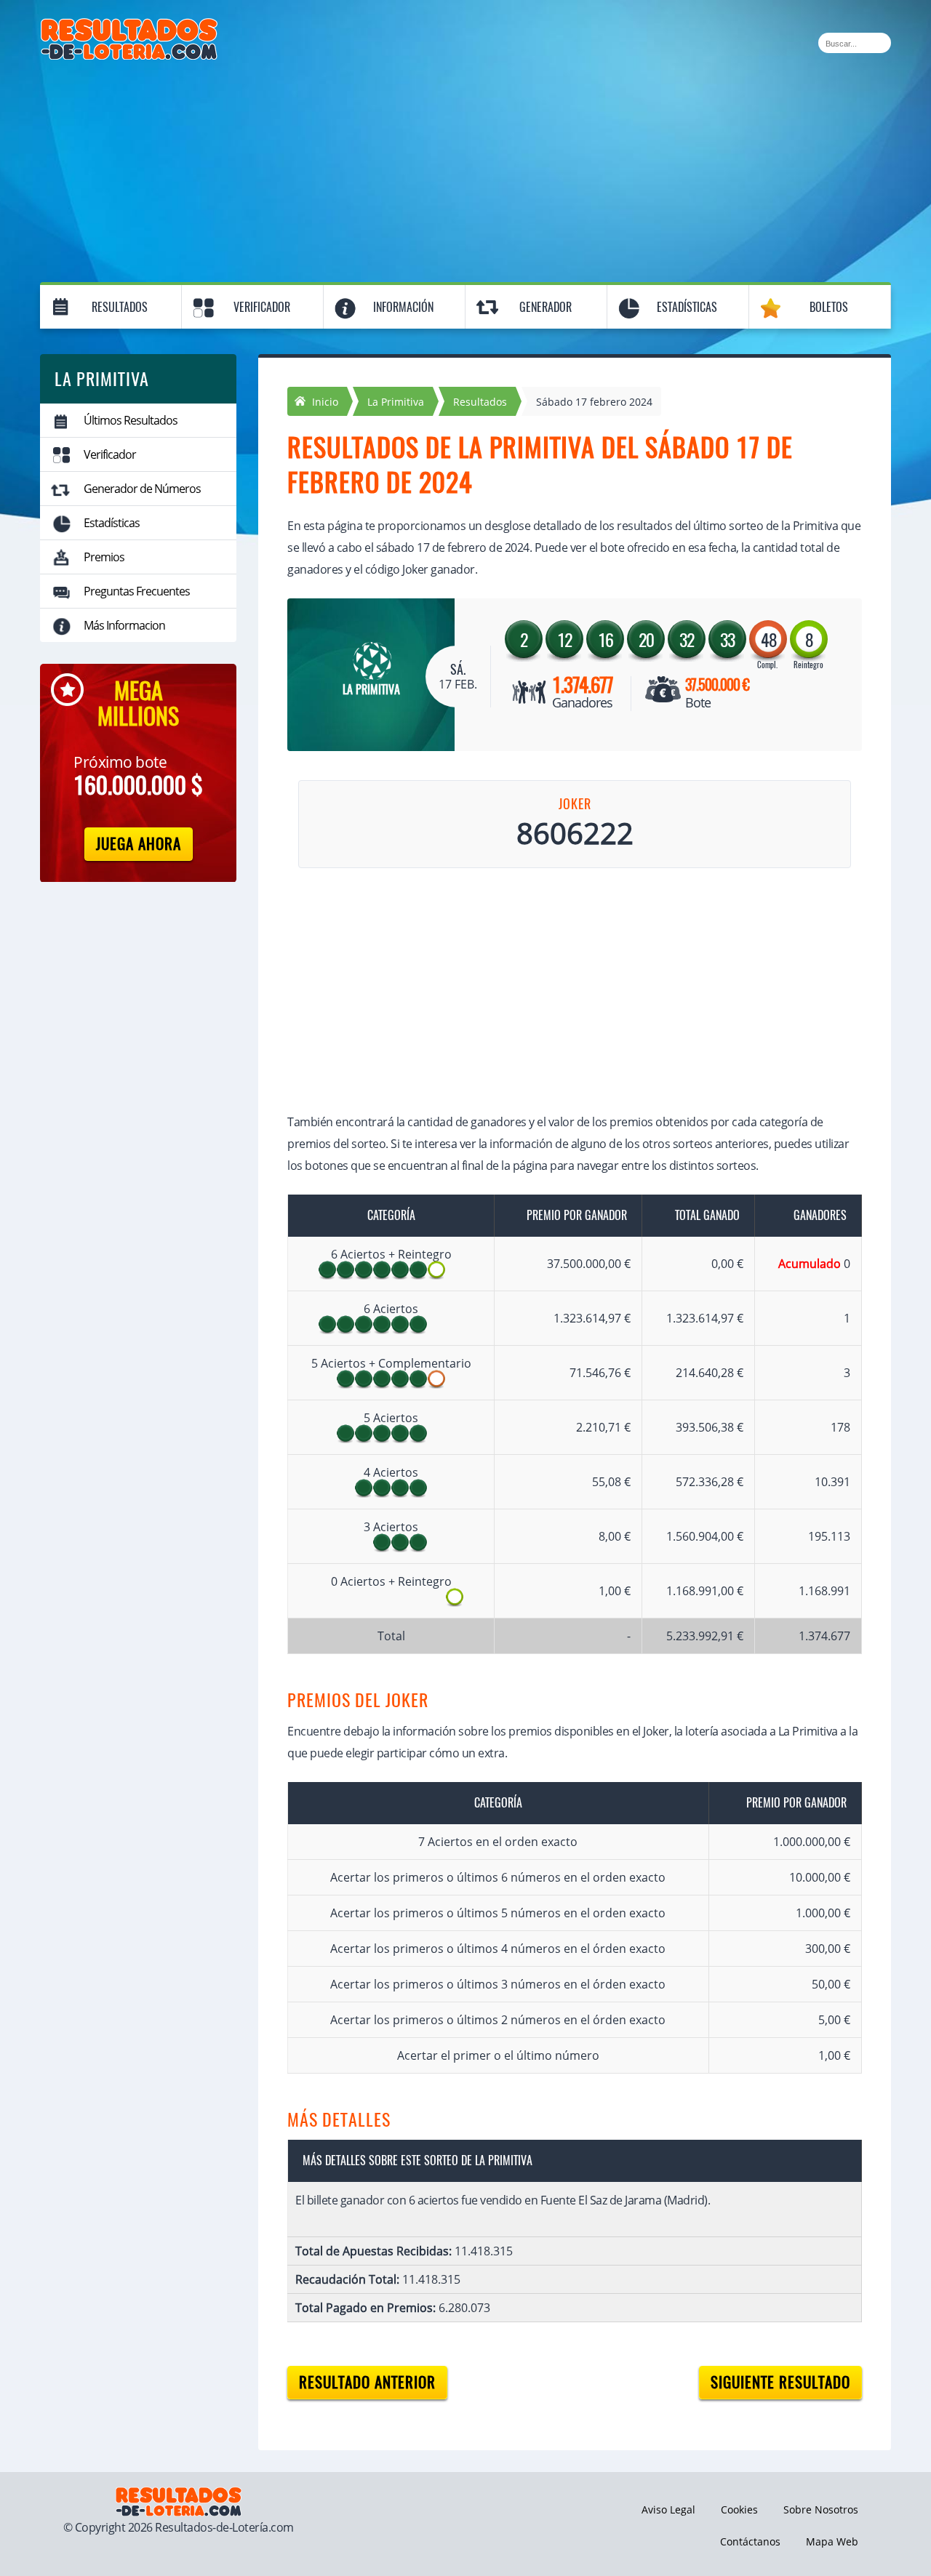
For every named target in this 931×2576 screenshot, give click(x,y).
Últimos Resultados (131, 420)
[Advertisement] (465, 169)
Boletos (829, 307)
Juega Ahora (139, 844)
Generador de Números (142, 489)
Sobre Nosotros (821, 2509)
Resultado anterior (367, 2382)
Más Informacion (124, 625)
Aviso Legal (668, 2509)
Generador (546, 307)
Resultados (120, 307)
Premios (104, 557)
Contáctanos (750, 2541)
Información (403, 307)
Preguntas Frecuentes (137, 591)
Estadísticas (687, 307)
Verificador (262, 307)
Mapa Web (832, 2541)
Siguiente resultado (780, 2382)
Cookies (739, 2509)
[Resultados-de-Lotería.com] (129, 26)
